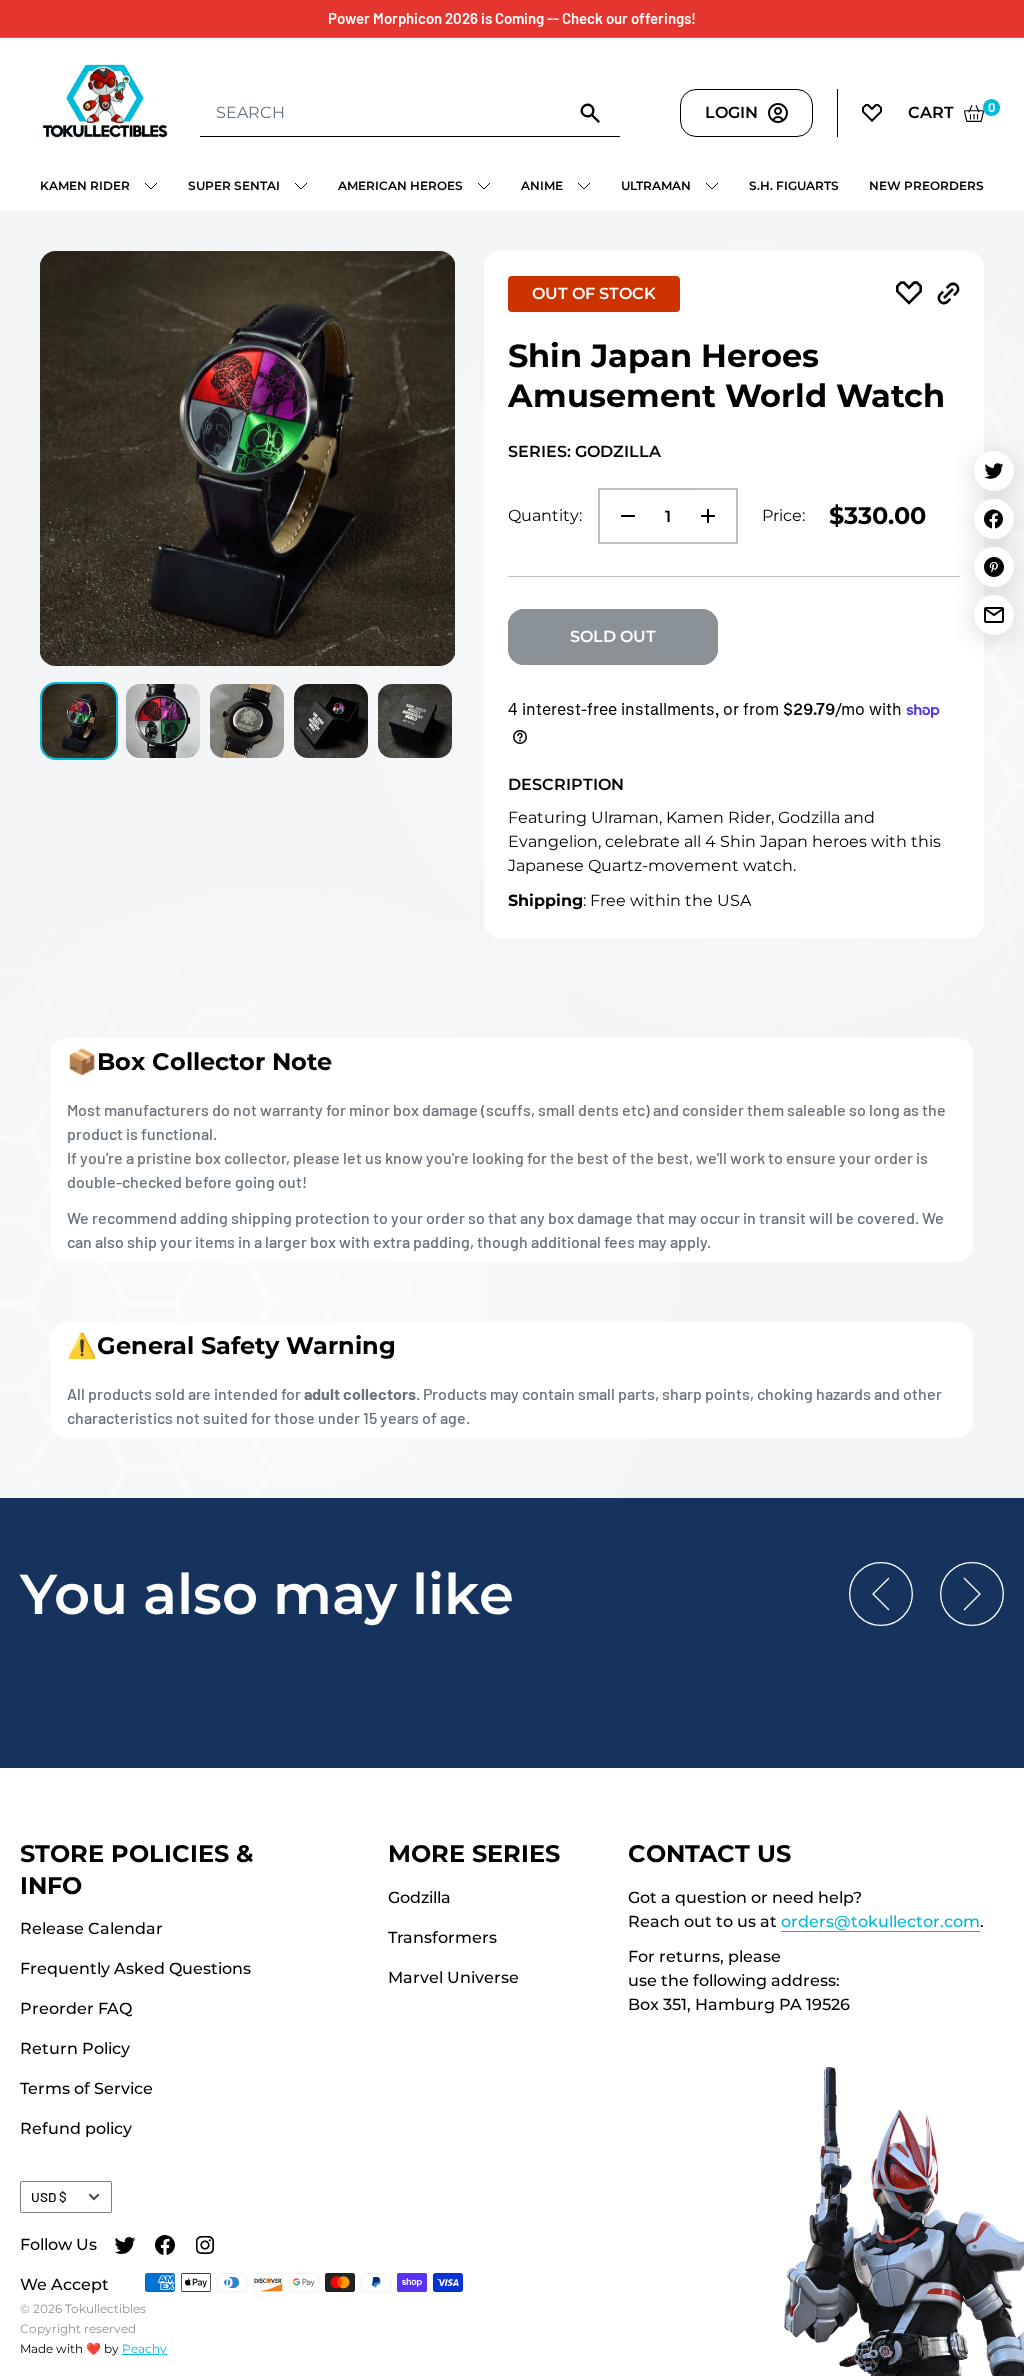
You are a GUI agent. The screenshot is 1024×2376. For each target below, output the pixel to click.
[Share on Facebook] (994, 519)
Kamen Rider (85, 185)
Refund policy (76, 2128)
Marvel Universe (453, 1977)
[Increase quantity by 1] (714, 516)
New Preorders (926, 185)
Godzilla (419, 1897)
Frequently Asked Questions (135, 1968)
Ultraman (656, 185)
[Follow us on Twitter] (125, 2247)
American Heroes (400, 185)
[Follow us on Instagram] (205, 2247)
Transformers (442, 1937)
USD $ (49, 2196)
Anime (542, 185)
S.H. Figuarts (794, 185)
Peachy (144, 2348)
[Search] (590, 112)
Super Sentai (234, 185)
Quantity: (545, 515)
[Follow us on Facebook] (165, 2247)
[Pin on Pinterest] (994, 567)
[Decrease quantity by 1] (622, 516)
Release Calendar (91, 1928)
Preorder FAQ (76, 2008)
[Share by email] (994, 615)
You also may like (267, 1594)
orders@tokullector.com (880, 1921)
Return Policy (75, 2048)
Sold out (613, 636)
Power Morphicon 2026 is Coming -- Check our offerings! (512, 18)
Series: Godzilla (584, 451)
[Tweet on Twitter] (994, 471)
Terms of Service (86, 2088)
